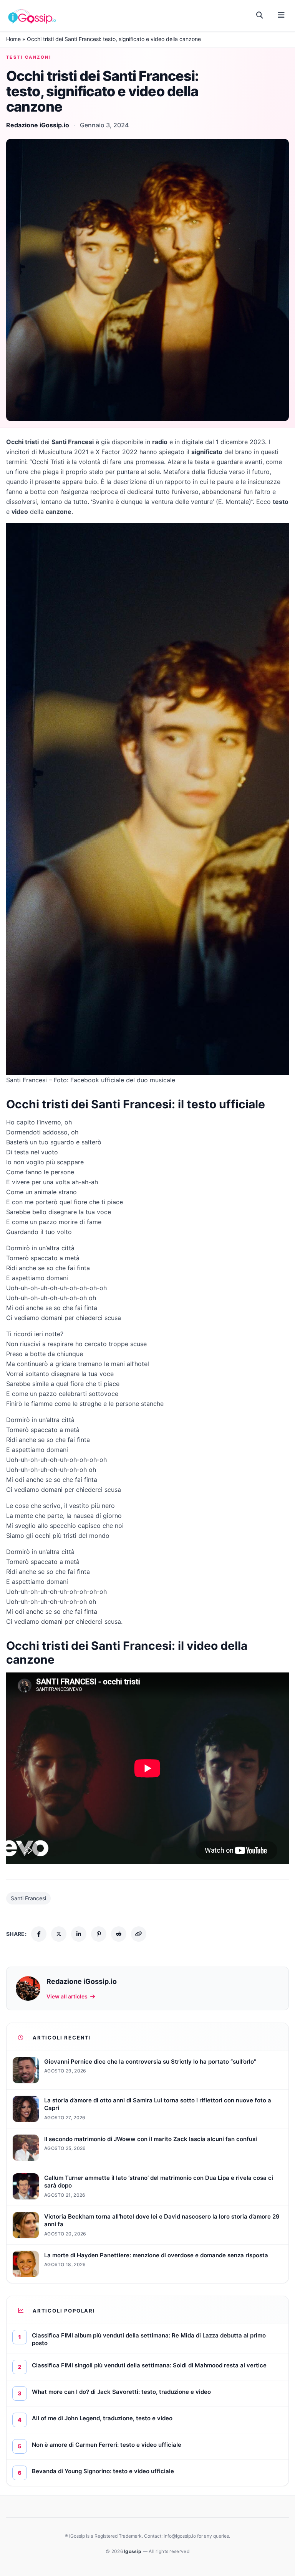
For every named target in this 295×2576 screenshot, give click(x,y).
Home (13, 39)
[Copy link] (139, 1934)
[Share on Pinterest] (99, 1934)
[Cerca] (260, 15)
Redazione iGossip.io (38, 125)
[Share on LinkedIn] (79, 1934)
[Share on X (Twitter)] (59, 1934)
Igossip (133, 2551)
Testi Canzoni (29, 57)
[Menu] (281, 15)
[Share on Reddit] (119, 1934)
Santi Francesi (28, 1898)
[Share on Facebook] (39, 1934)
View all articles (67, 1996)
